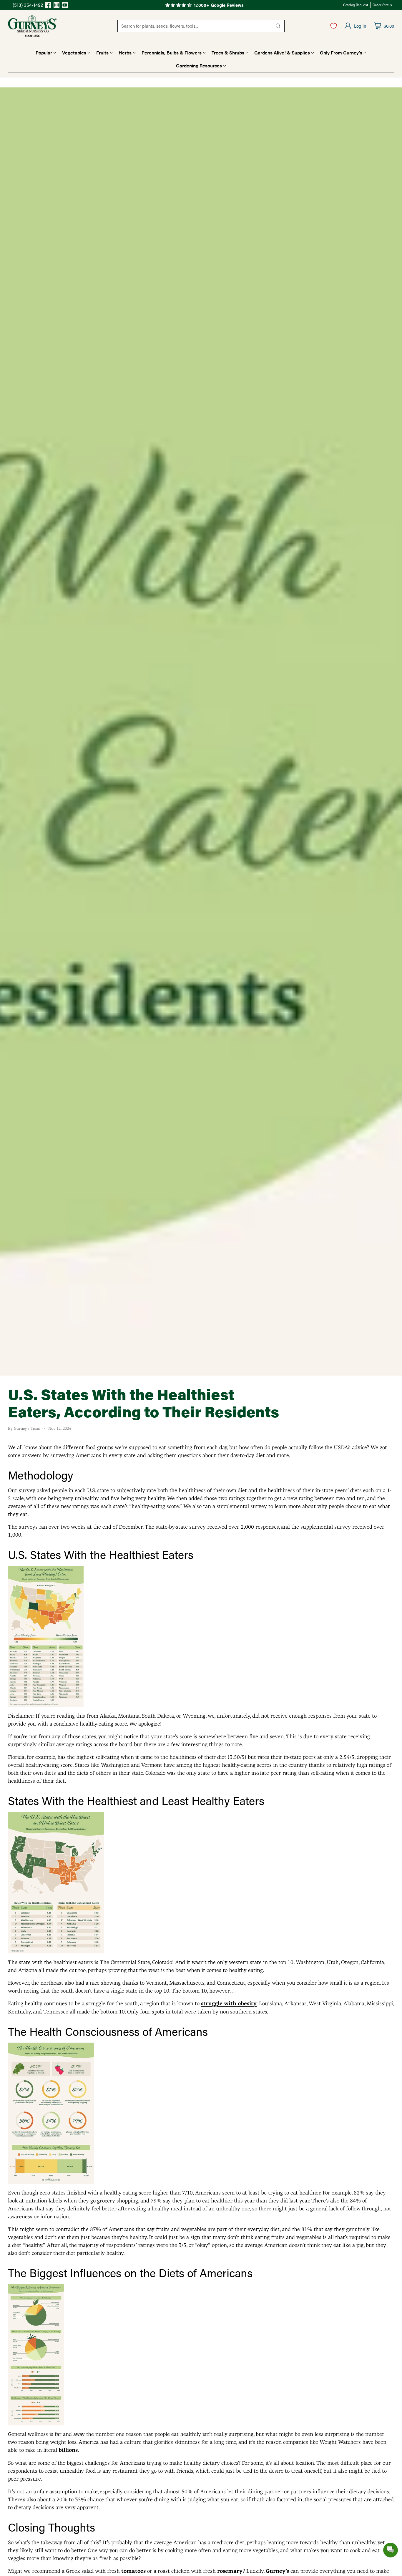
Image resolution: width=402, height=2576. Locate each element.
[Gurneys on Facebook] (48, 6)
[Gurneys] (32, 26)
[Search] (278, 26)
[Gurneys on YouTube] (65, 6)
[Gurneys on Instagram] (57, 6)
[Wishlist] (334, 26)
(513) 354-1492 (28, 5)
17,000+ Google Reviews (219, 5)
